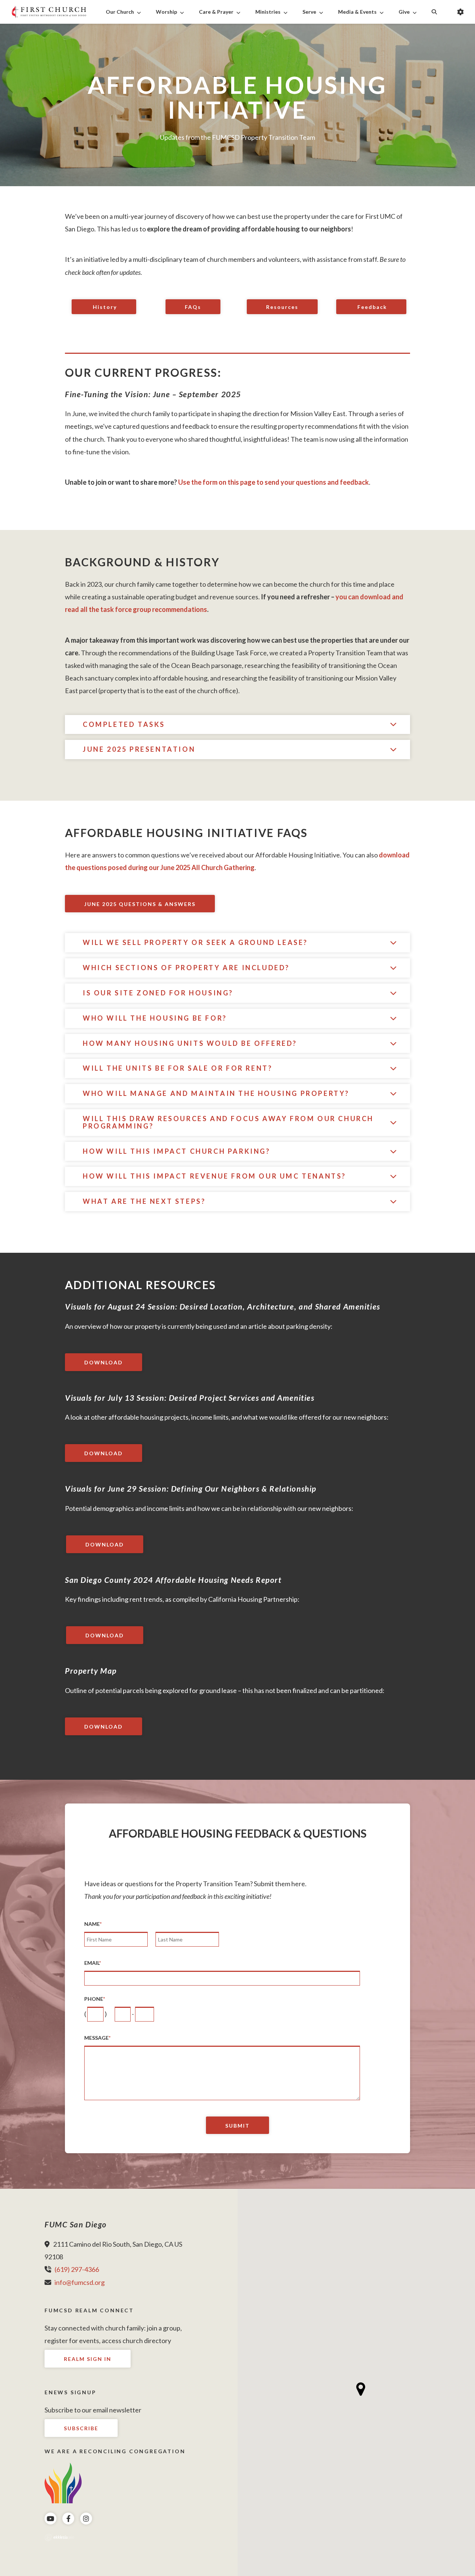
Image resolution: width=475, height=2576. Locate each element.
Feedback (371, 307)
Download (104, 1362)
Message (97, 2038)
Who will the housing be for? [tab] (155, 1018)
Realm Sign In (88, 2359)
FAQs (193, 307)
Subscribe (81, 2428)
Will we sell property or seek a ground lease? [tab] (195, 942)
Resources (282, 307)
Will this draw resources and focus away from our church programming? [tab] (228, 1122)
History (104, 307)
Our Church (120, 12)
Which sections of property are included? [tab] (186, 968)
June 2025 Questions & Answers (140, 904)
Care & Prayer (216, 12)
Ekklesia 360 (59, 2537)
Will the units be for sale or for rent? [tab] (178, 1068)
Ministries (268, 12)
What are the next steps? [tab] (144, 1201)
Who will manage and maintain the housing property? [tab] (216, 1093)
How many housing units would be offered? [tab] (190, 1043)
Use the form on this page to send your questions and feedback (273, 482)
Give (404, 12)
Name (93, 1924)
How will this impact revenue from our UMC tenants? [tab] (214, 1176)
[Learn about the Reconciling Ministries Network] (63, 2482)
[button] (361, 2389)
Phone (95, 1999)
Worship (166, 12)
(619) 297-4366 (77, 2269)
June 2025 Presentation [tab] (139, 749)
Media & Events (357, 12)
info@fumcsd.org (80, 2282)
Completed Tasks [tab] (124, 724)
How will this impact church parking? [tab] (177, 1151)
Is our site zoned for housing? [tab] (158, 993)
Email (93, 1963)
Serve (309, 12)
